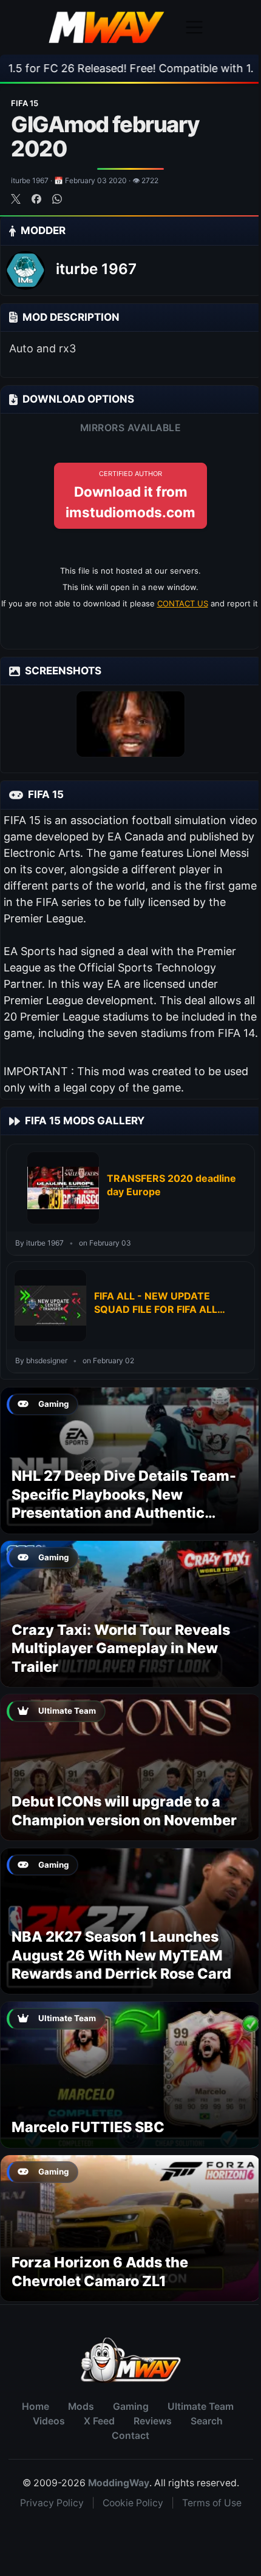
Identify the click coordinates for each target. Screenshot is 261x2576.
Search (207, 2421)
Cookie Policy (133, 2503)
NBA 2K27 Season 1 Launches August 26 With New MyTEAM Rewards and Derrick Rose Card (121, 1955)
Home (36, 2407)
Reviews (153, 2421)
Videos (49, 2421)
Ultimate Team (201, 2407)
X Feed (99, 2421)
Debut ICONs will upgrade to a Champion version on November (124, 1810)
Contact (130, 2436)
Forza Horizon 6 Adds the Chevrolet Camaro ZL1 (100, 2271)
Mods (81, 2407)
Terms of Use (212, 2503)
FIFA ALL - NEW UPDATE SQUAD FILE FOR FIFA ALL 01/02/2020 (156, 1303)
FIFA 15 (25, 103)
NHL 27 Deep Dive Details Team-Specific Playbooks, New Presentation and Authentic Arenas (124, 1503)
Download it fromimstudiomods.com (130, 495)
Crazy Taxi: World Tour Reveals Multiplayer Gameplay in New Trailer (121, 1648)
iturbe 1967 (96, 269)
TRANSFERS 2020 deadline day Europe (171, 1185)
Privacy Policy (52, 2503)
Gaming (131, 2407)
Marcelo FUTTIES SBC (88, 2127)
